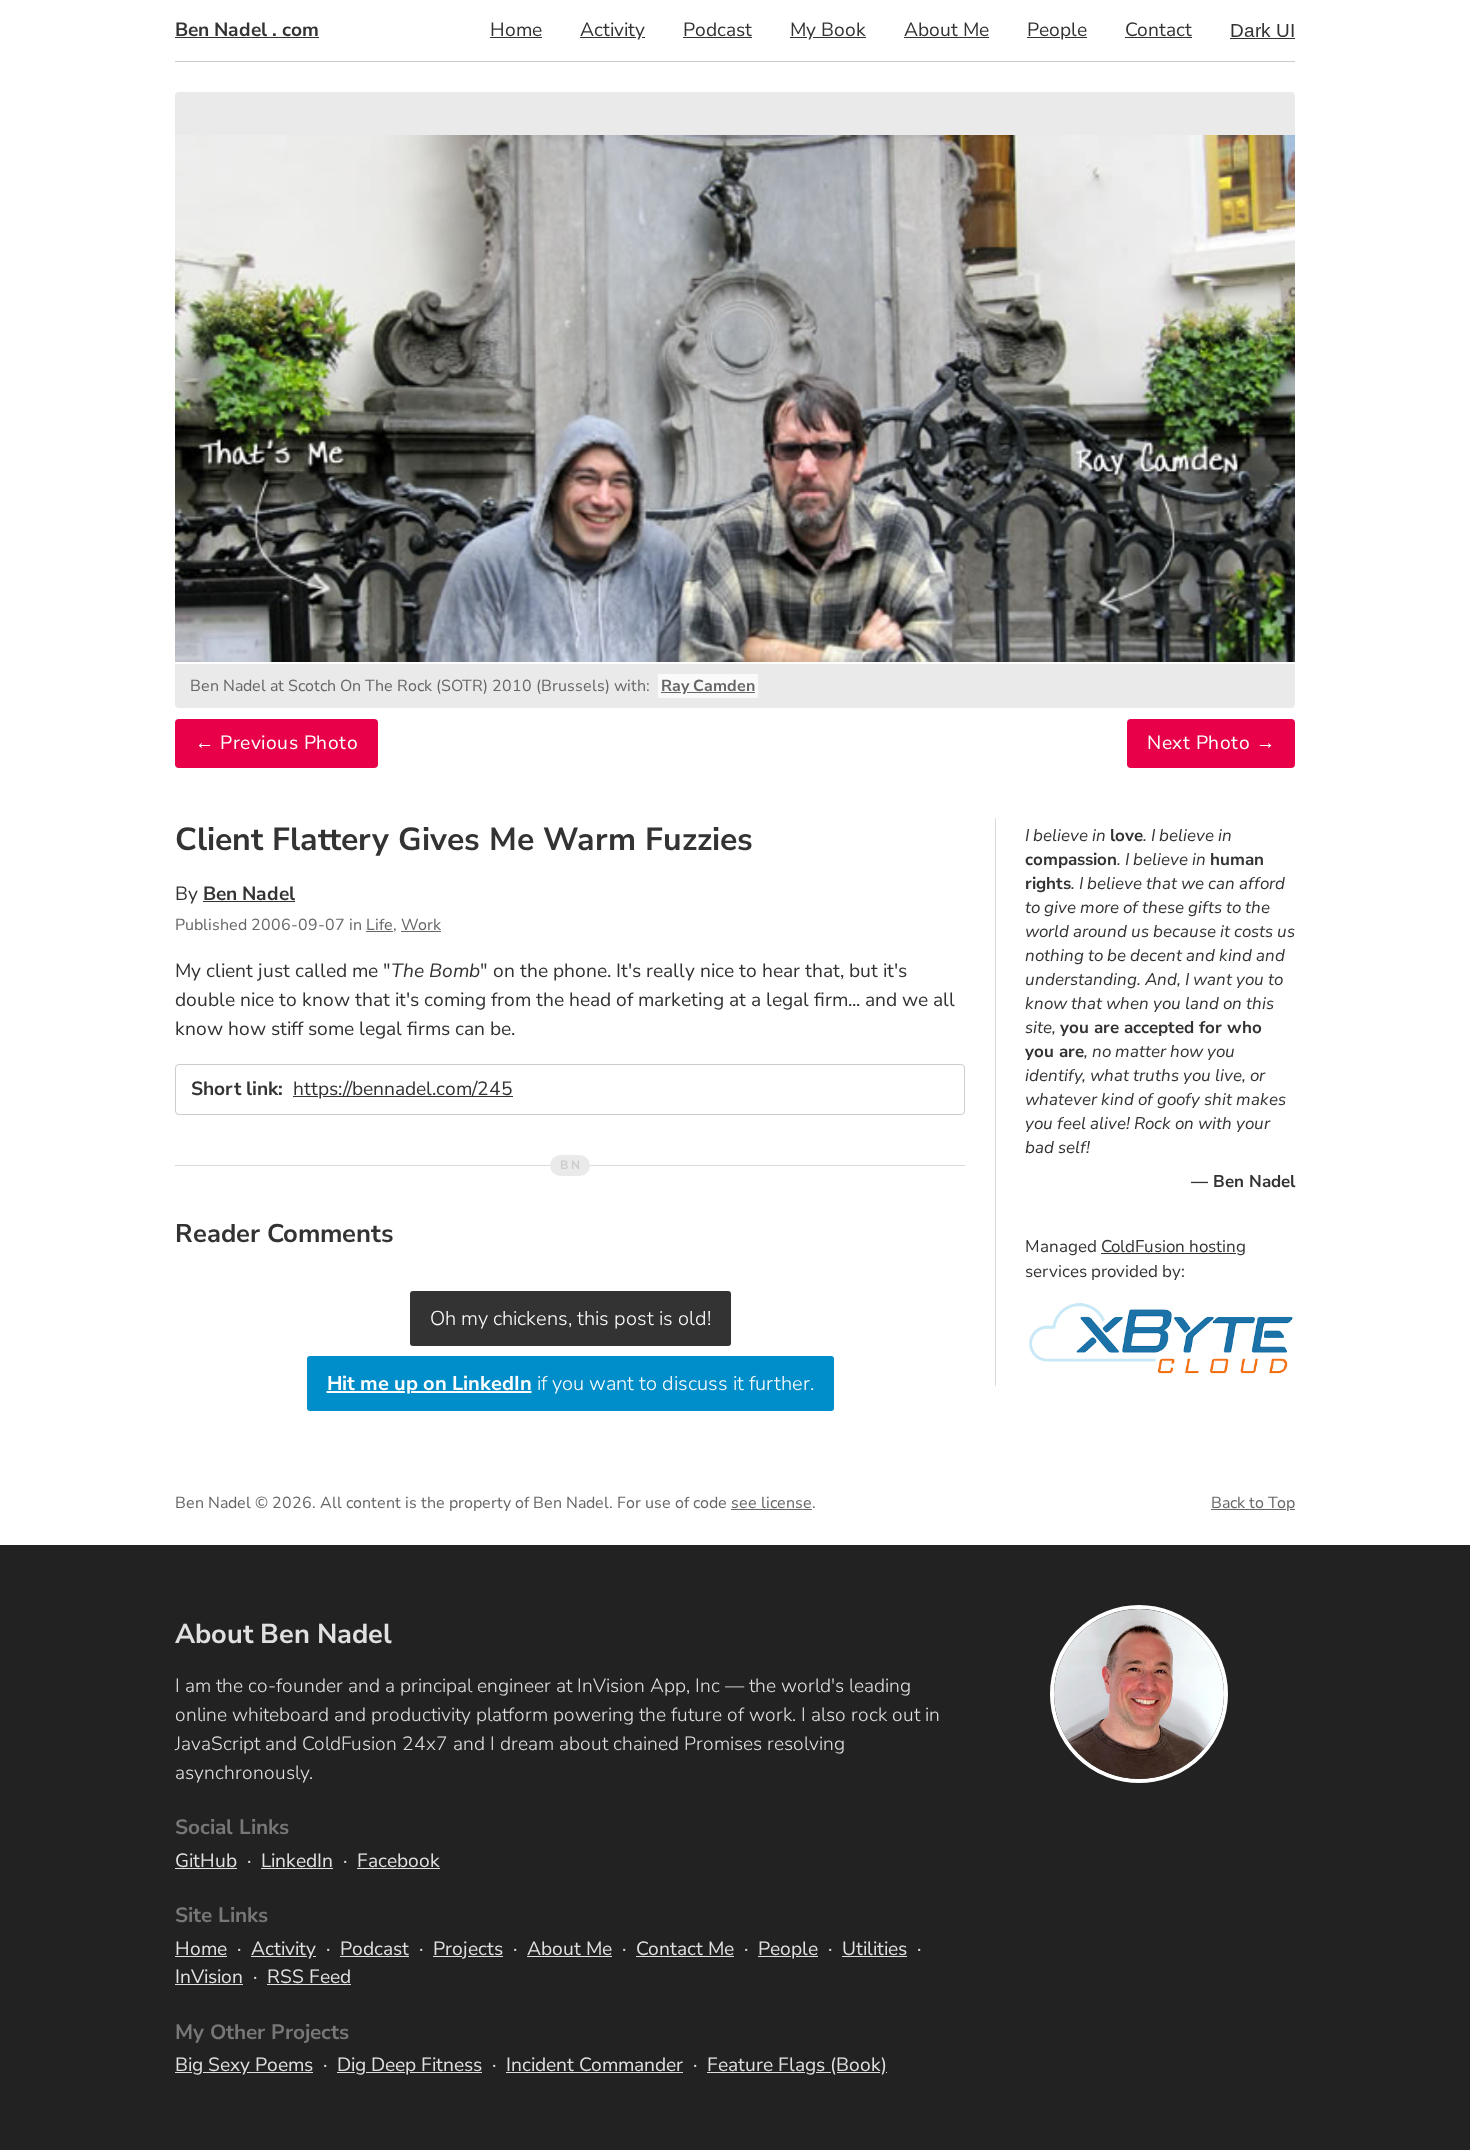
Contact (1158, 30)
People (1057, 30)
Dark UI (1262, 30)
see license (771, 1503)
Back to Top (1253, 1503)
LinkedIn (297, 1861)
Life (379, 925)
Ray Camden (708, 686)
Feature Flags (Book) (797, 2065)
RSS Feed (309, 1977)
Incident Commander (594, 2065)
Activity (612, 30)
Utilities (874, 1949)
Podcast (717, 30)
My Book (828, 30)
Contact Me (685, 1949)
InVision (209, 1977)
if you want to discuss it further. (570, 1383)
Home (516, 30)
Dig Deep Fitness (409, 2065)
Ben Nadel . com (247, 30)
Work (421, 925)
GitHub (206, 1861)
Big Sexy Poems (244, 2065)
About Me (946, 30)
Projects (468, 1949)
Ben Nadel (249, 894)
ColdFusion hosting (1173, 1246)
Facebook (398, 1861)
